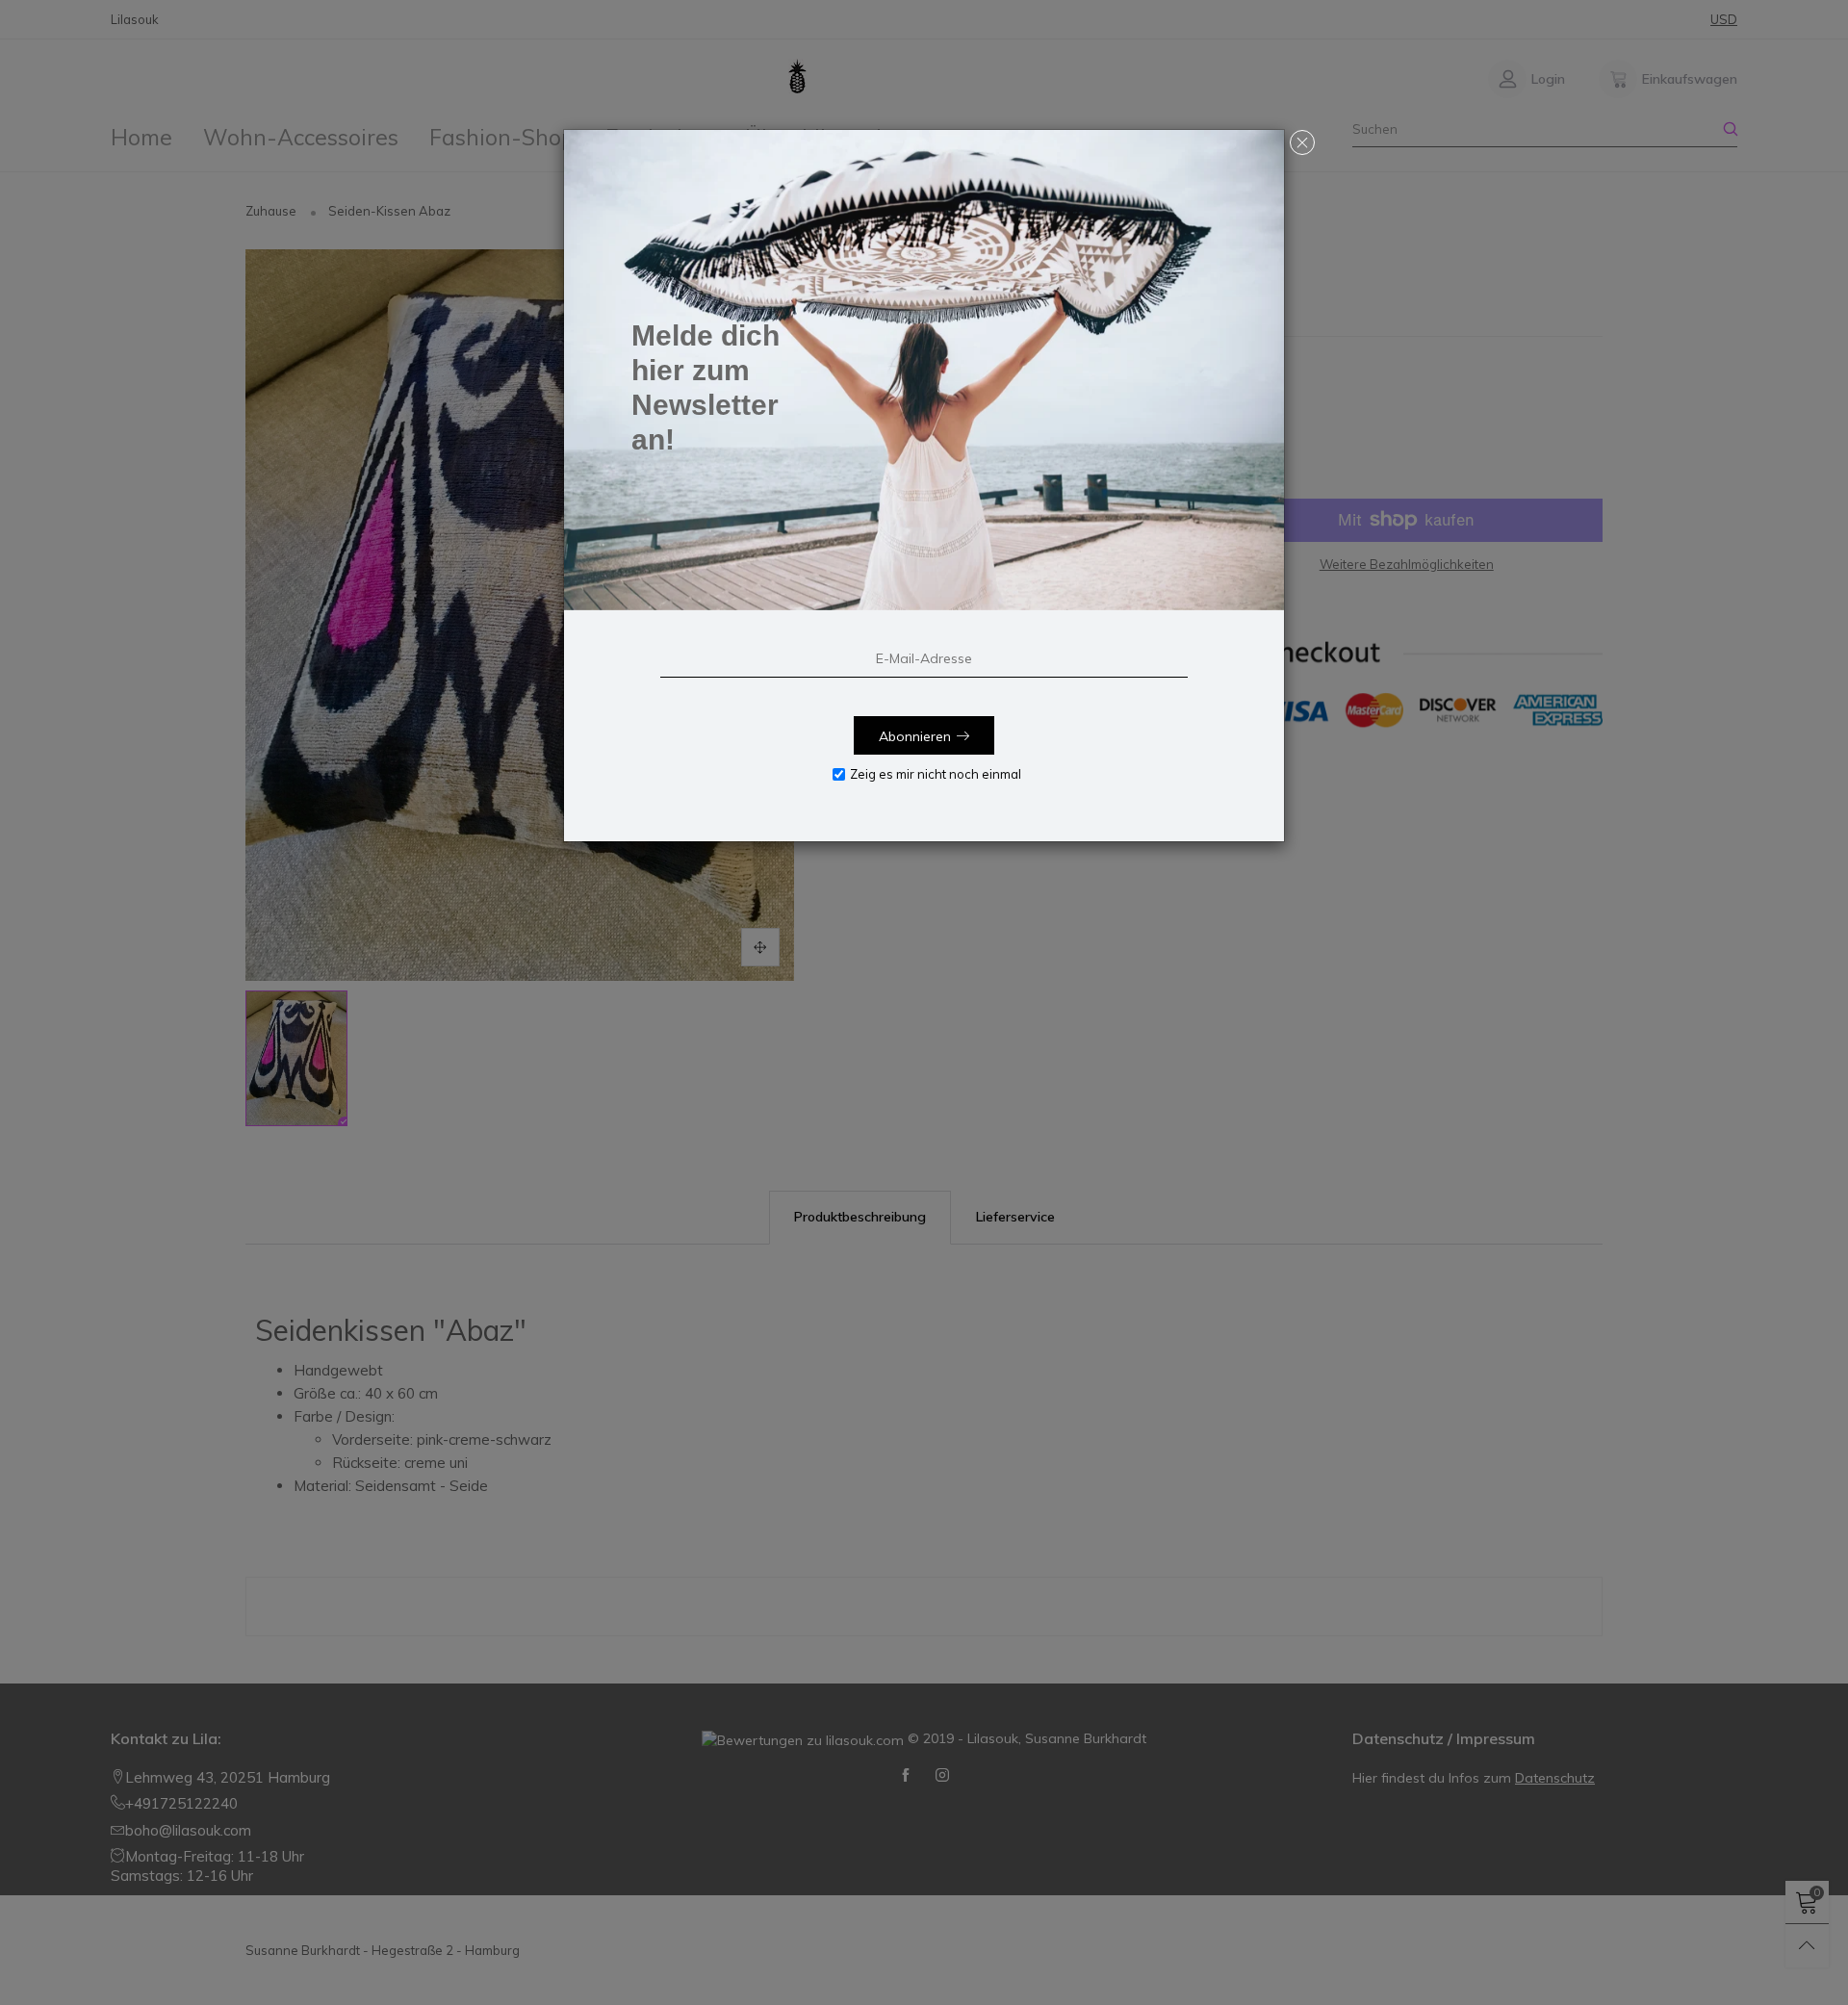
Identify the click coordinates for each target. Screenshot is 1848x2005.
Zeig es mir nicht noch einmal (936, 774)
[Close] (1302, 142)
